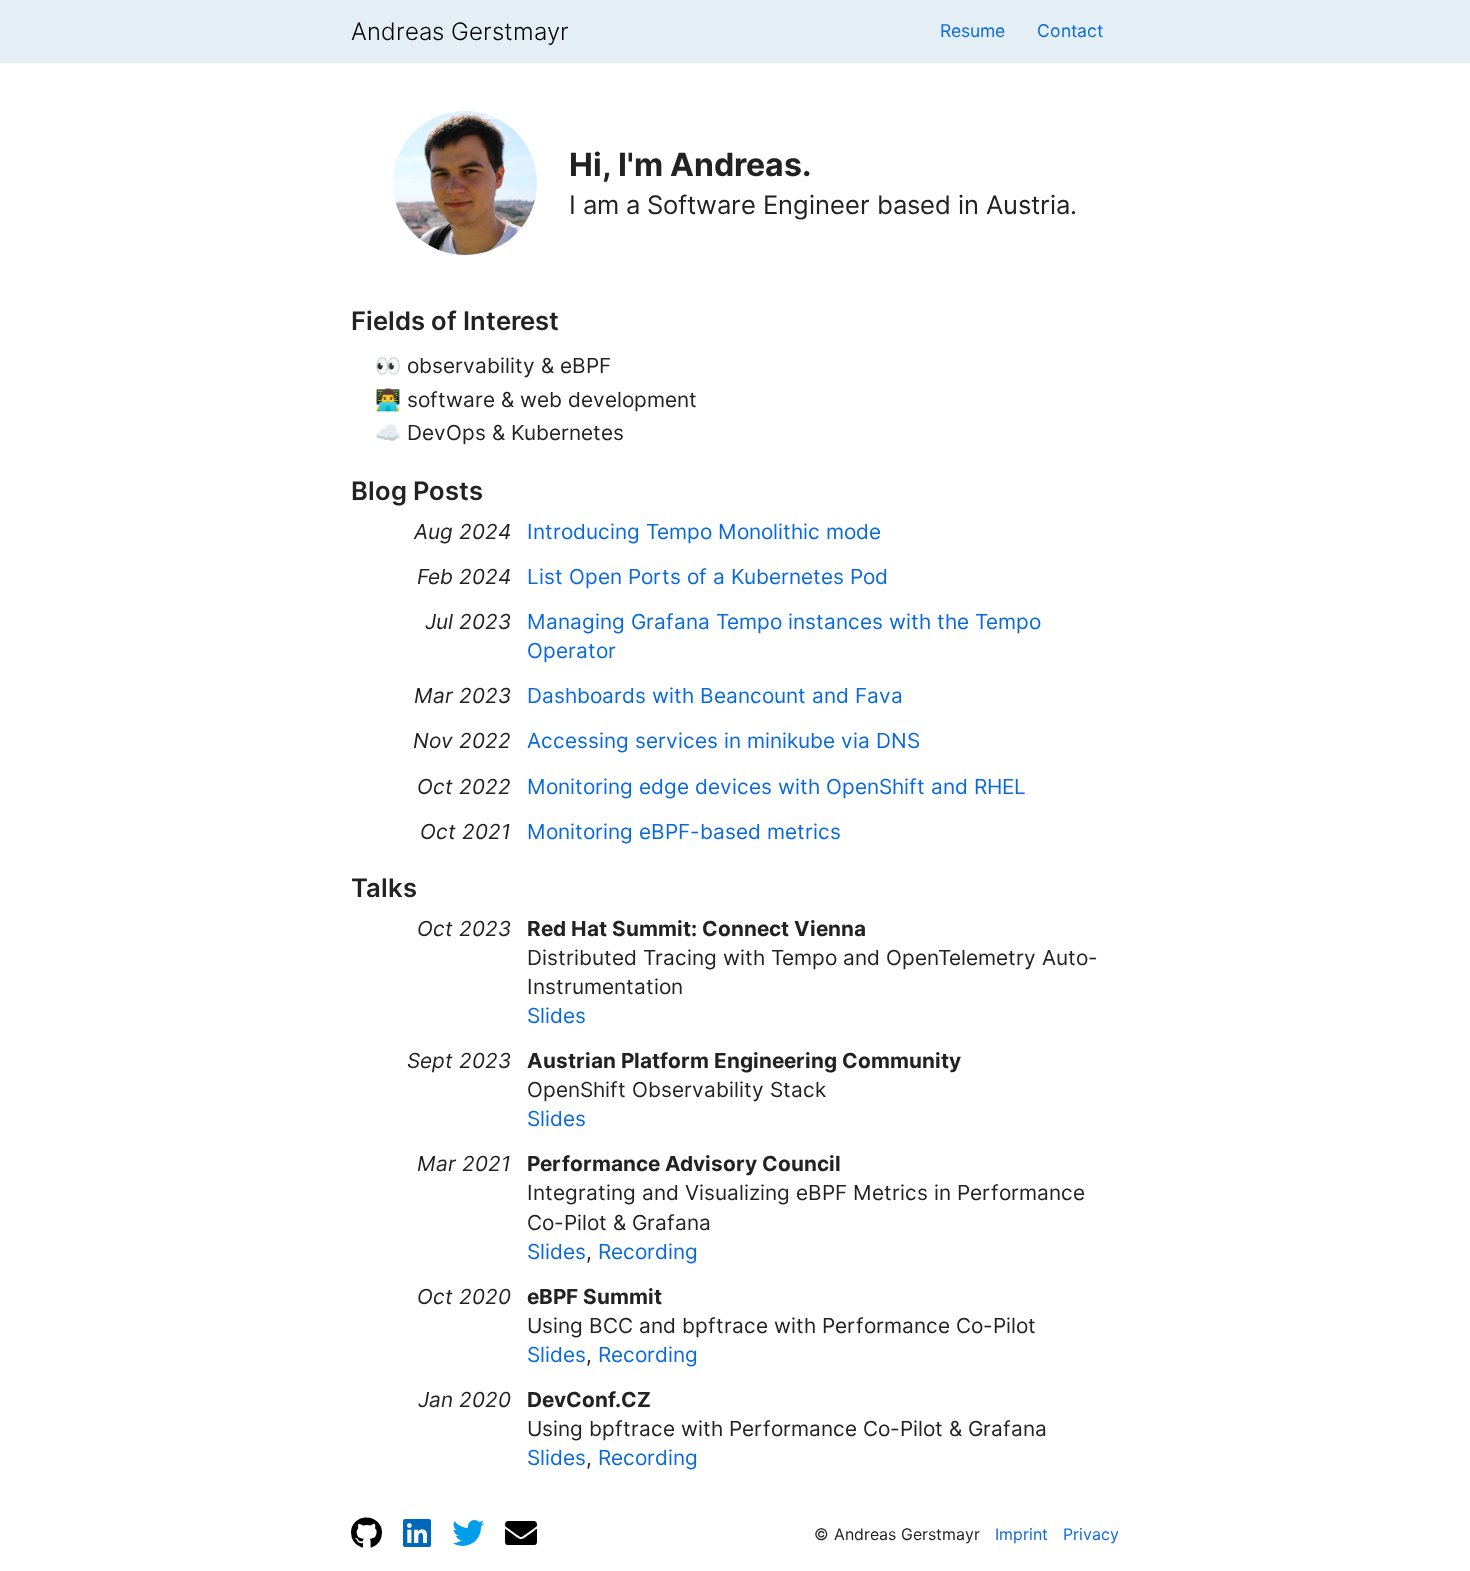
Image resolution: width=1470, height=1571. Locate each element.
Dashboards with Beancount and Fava (715, 695)
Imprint (1021, 1534)
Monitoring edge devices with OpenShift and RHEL (776, 786)
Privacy (1091, 1534)
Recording (648, 1251)
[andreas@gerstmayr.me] (521, 1533)
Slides (556, 1015)
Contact (1070, 30)
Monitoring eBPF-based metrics (684, 831)
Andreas (460, 31)
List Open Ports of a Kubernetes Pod (707, 576)
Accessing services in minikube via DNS (723, 740)
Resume (972, 30)
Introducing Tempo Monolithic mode (704, 531)
